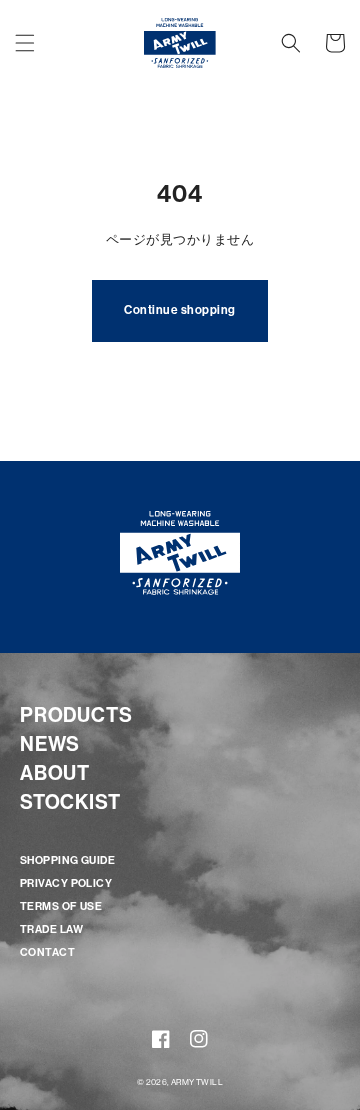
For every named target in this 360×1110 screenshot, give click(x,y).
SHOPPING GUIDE (67, 860)
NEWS (50, 744)
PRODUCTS (76, 715)
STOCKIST (70, 802)
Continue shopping (179, 310)
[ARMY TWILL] (180, 42)
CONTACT (47, 952)
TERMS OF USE (61, 906)
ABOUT (55, 773)
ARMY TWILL (197, 1082)
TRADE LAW (51, 929)
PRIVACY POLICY (66, 883)
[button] (25, 43)
